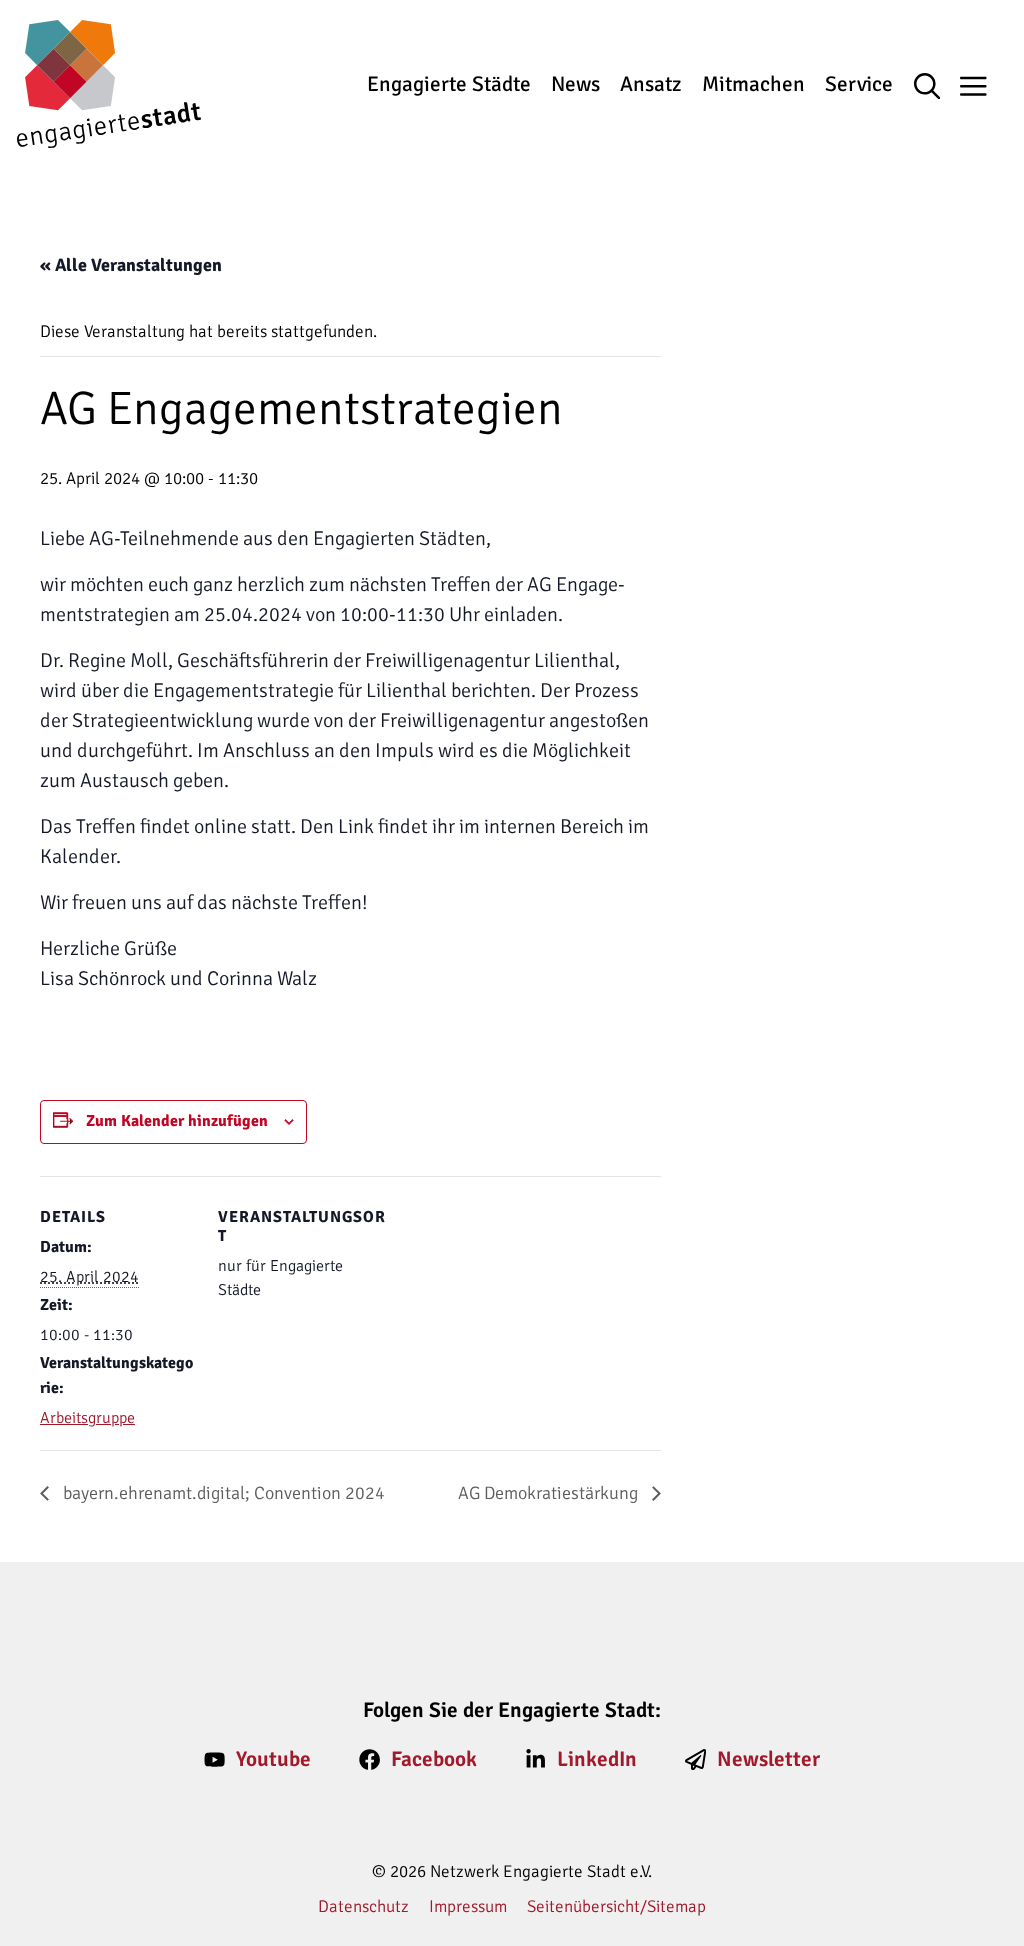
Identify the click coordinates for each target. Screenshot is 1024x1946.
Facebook (434, 1759)
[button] (937, 88)
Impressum (468, 1906)
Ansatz (650, 84)
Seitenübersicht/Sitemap (616, 1906)
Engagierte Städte (449, 84)
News (575, 84)
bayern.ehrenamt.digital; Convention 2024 (222, 1493)
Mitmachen (753, 84)
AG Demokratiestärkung (550, 1493)
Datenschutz (363, 1906)
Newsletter (768, 1759)
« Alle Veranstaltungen (131, 265)
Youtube (273, 1759)
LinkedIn (597, 1759)
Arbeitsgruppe (87, 1418)
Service (859, 84)
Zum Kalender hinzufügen (177, 1121)
